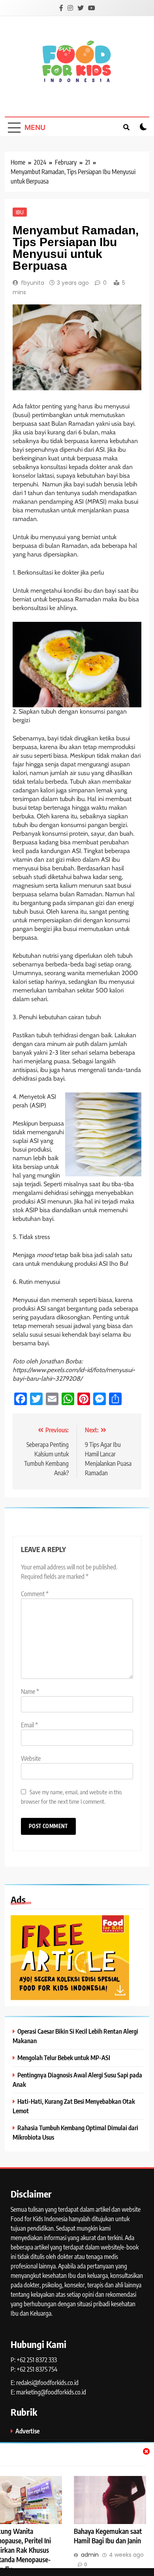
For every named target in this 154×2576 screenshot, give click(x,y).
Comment (35, 1594)
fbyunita (33, 283)
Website (31, 1758)
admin (90, 2555)
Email (29, 1725)
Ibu (20, 212)
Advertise (27, 2431)
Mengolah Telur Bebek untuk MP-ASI (64, 2058)
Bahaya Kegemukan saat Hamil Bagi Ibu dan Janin (108, 2536)
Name (30, 1691)
